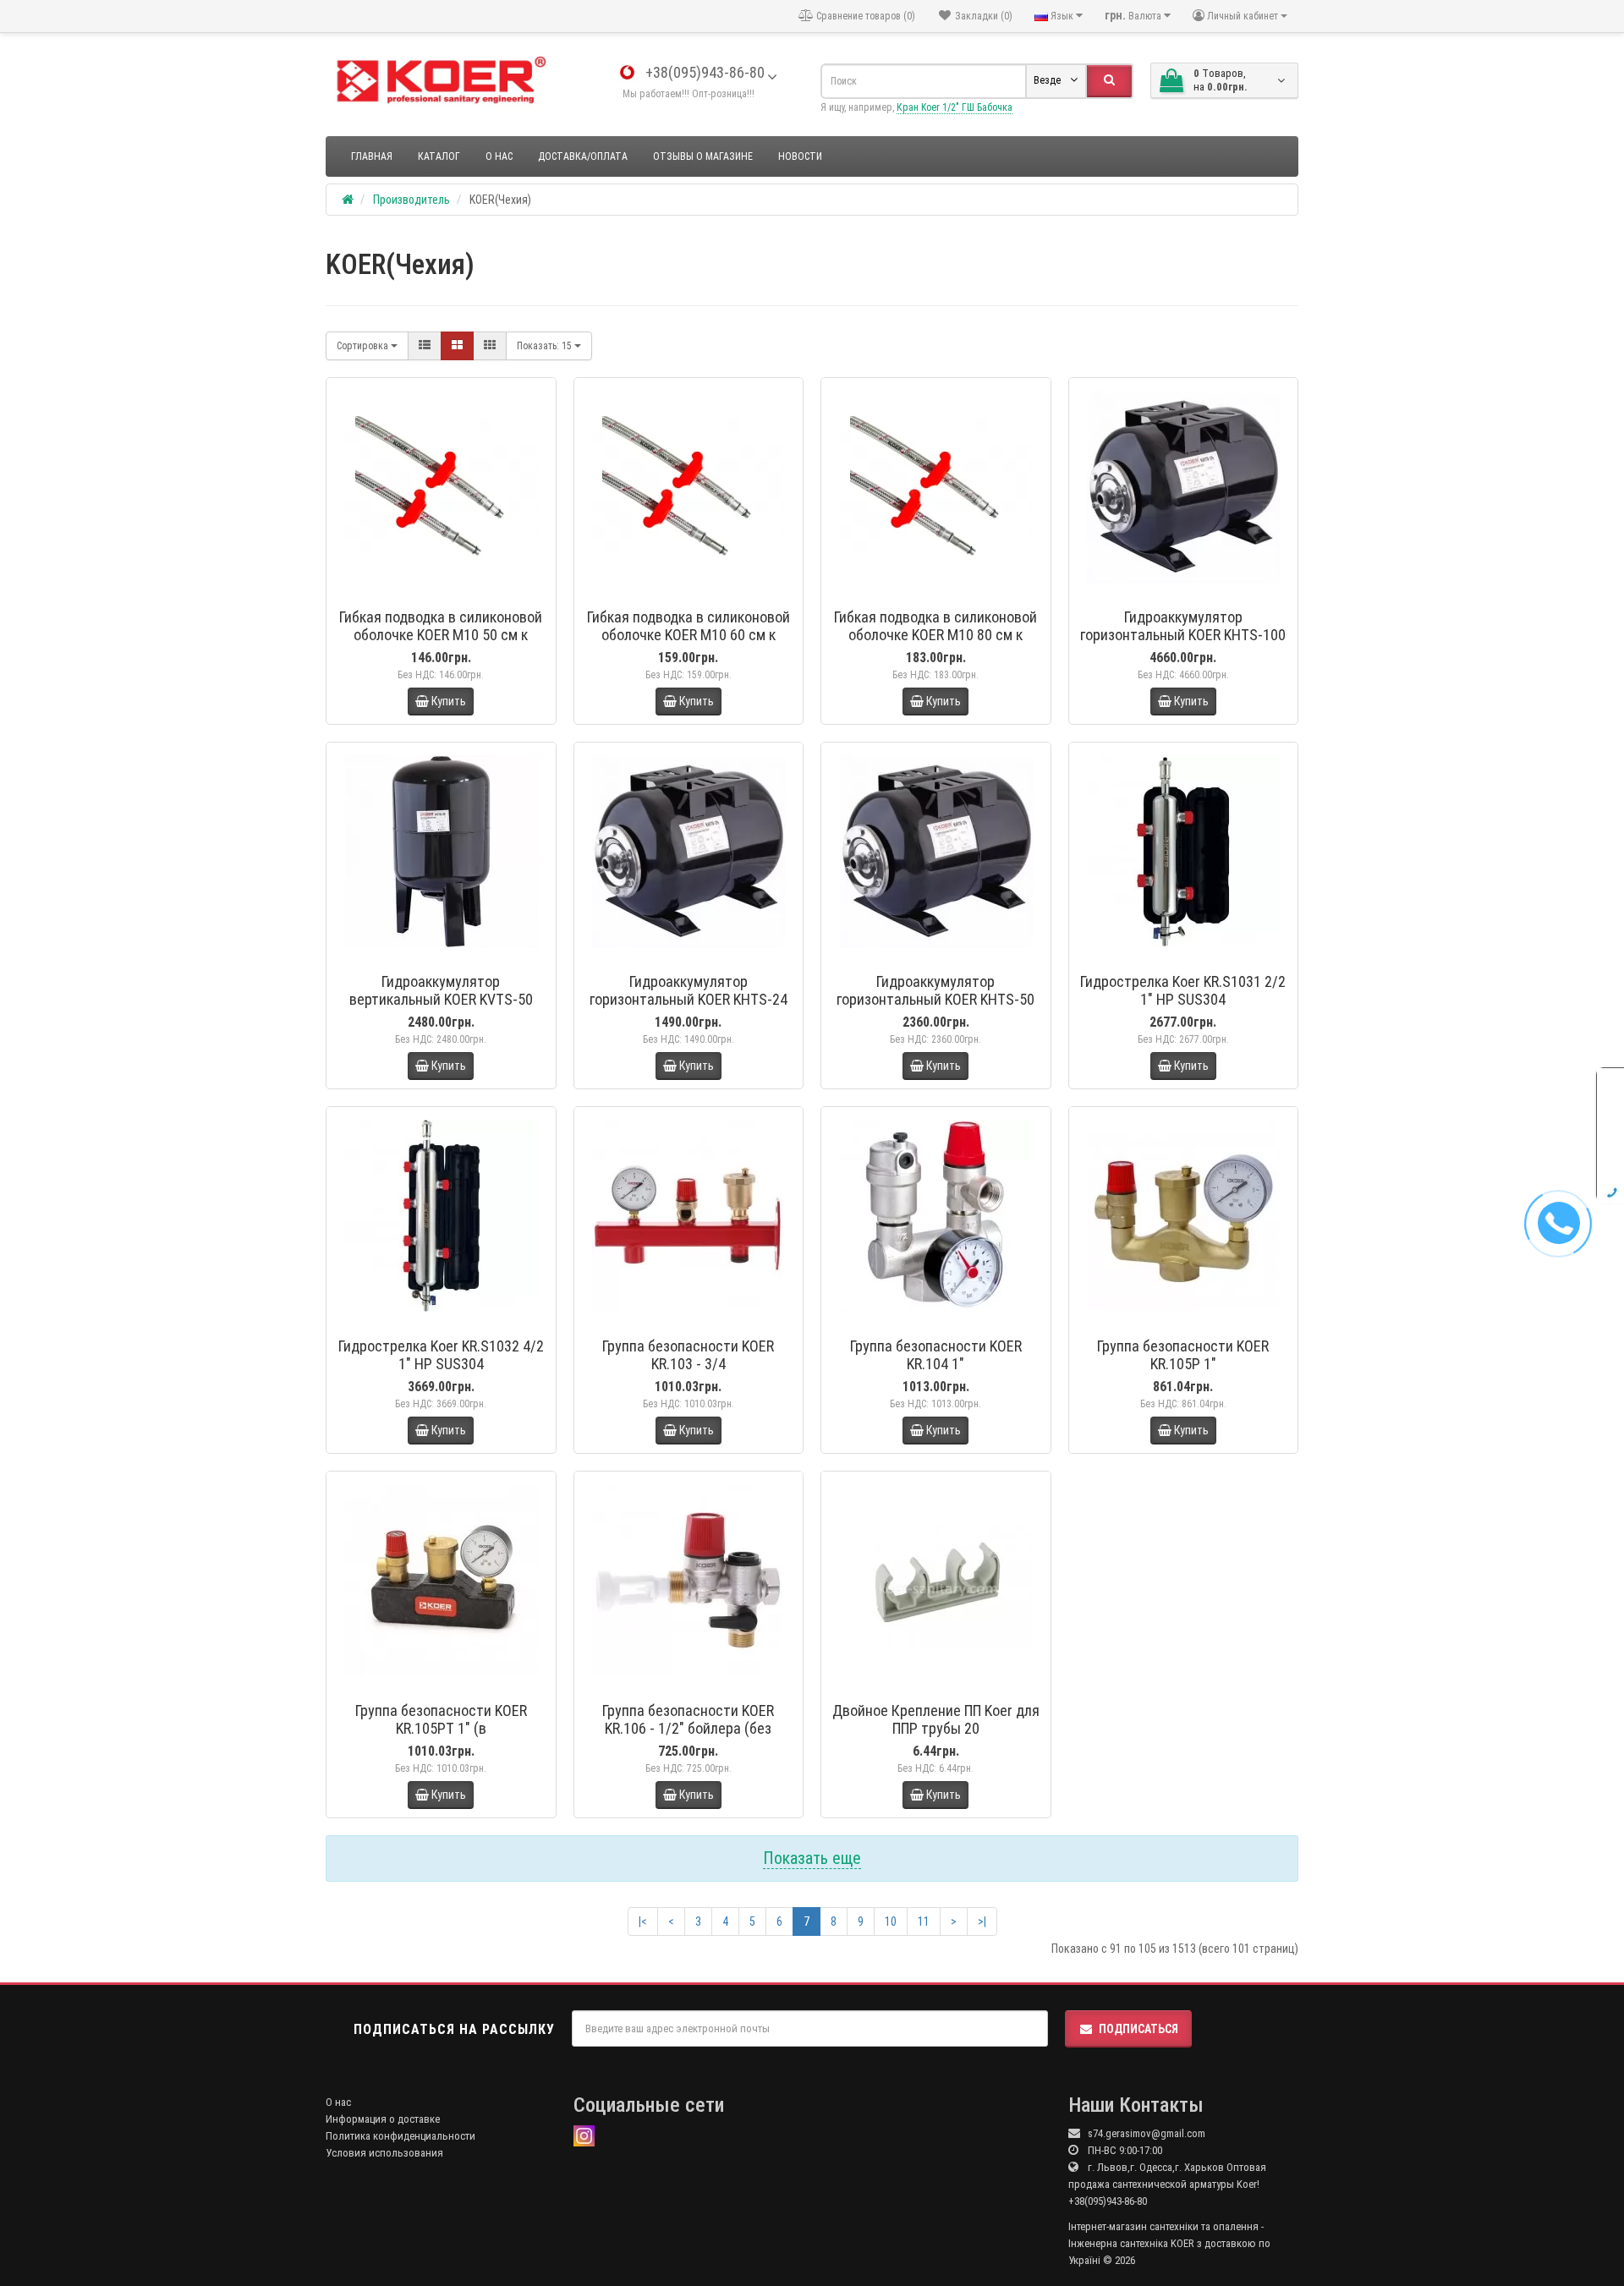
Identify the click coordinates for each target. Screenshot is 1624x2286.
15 (546, 346)
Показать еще (812, 1858)
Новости (800, 156)
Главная (372, 156)
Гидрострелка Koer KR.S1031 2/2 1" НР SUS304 (1183, 990)
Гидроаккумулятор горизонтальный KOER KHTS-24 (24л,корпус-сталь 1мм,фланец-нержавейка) (689, 1008)
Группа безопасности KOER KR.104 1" (936, 1355)
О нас (499, 156)
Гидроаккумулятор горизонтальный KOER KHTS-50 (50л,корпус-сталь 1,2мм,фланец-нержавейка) (935, 1008)
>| (982, 1921)
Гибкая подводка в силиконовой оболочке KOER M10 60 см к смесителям (689, 635)
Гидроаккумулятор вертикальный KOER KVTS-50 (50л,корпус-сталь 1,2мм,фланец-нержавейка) (441, 1008)
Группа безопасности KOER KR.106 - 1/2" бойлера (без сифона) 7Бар (688, 1728)
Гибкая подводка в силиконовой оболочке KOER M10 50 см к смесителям (441, 635)
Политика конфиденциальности (401, 2136)
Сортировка (364, 346)
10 (891, 1921)
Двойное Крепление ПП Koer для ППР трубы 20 (936, 1719)
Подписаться (1138, 2029)
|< (643, 1921)
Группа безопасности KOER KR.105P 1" (1183, 1355)
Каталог (439, 156)
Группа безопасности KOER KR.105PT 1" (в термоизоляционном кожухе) (441, 1728)
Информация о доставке (383, 2119)
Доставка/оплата (583, 156)
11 (924, 1921)
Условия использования (384, 2153)
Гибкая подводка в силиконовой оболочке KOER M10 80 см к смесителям (935, 635)
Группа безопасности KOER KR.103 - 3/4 (688, 1355)
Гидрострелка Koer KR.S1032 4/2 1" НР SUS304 (441, 1355)
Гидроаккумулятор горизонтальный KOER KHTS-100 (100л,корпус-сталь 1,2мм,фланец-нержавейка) (1183, 644)
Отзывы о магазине (703, 156)
